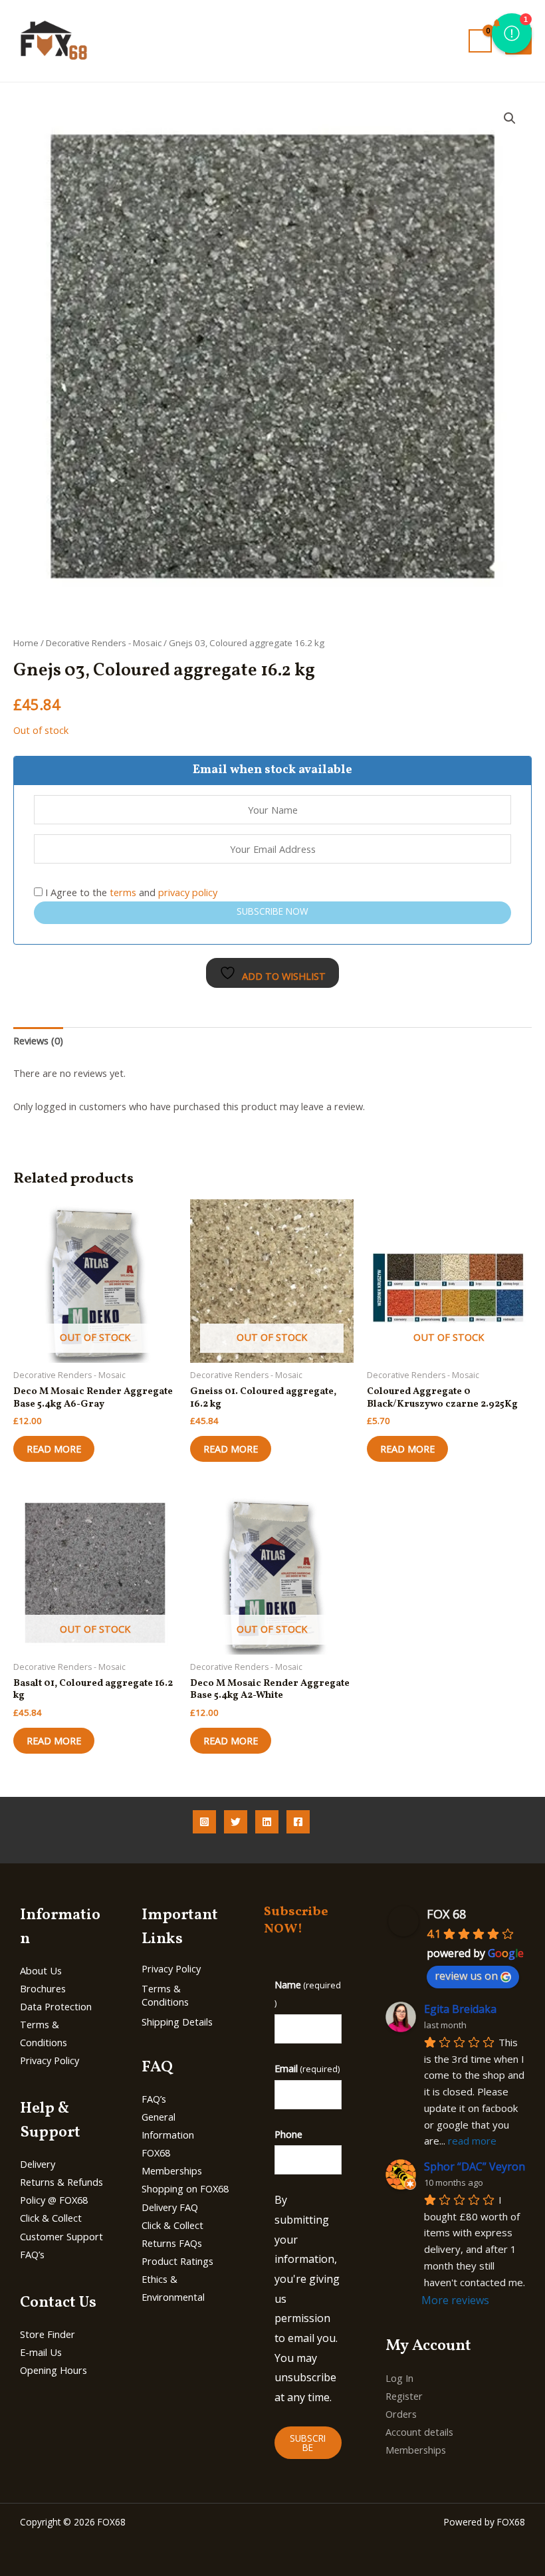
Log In (399, 2378)
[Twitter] (236, 1822)
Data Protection (56, 2006)
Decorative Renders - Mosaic (104, 643)
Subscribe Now (272, 911)
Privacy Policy (50, 2060)
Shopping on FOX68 (185, 2188)
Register (404, 2396)
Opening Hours (54, 2370)
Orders (401, 2414)
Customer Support (61, 2236)
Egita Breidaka (460, 2009)
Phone (288, 2134)
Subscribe (308, 2443)
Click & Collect (51, 2218)
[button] (510, 118)
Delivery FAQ (170, 2207)
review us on (466, 1976)
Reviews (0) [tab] (38, 1040)
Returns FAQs (172, 2243)
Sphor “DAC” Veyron (475, 2166)
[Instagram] (204, 1822)
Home (26, 643)
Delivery (38, 2164)
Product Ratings (177, 2261)
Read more (54, 1449)
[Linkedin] (267, 1822)
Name (308, 1993)
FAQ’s (32, 2254)
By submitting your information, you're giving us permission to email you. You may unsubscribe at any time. (307, 2298)
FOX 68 (446, 1914)
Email (307, 2068)
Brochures (43, 1988)
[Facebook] (298, 1822)
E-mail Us (41, 2352)
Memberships (416, 2450)
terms (123, 892)
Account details (419, 2432)
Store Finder (48, 2334)
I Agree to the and (130, 892)
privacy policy (188, 892)
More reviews (455, 2300)
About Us (41, 1970)
